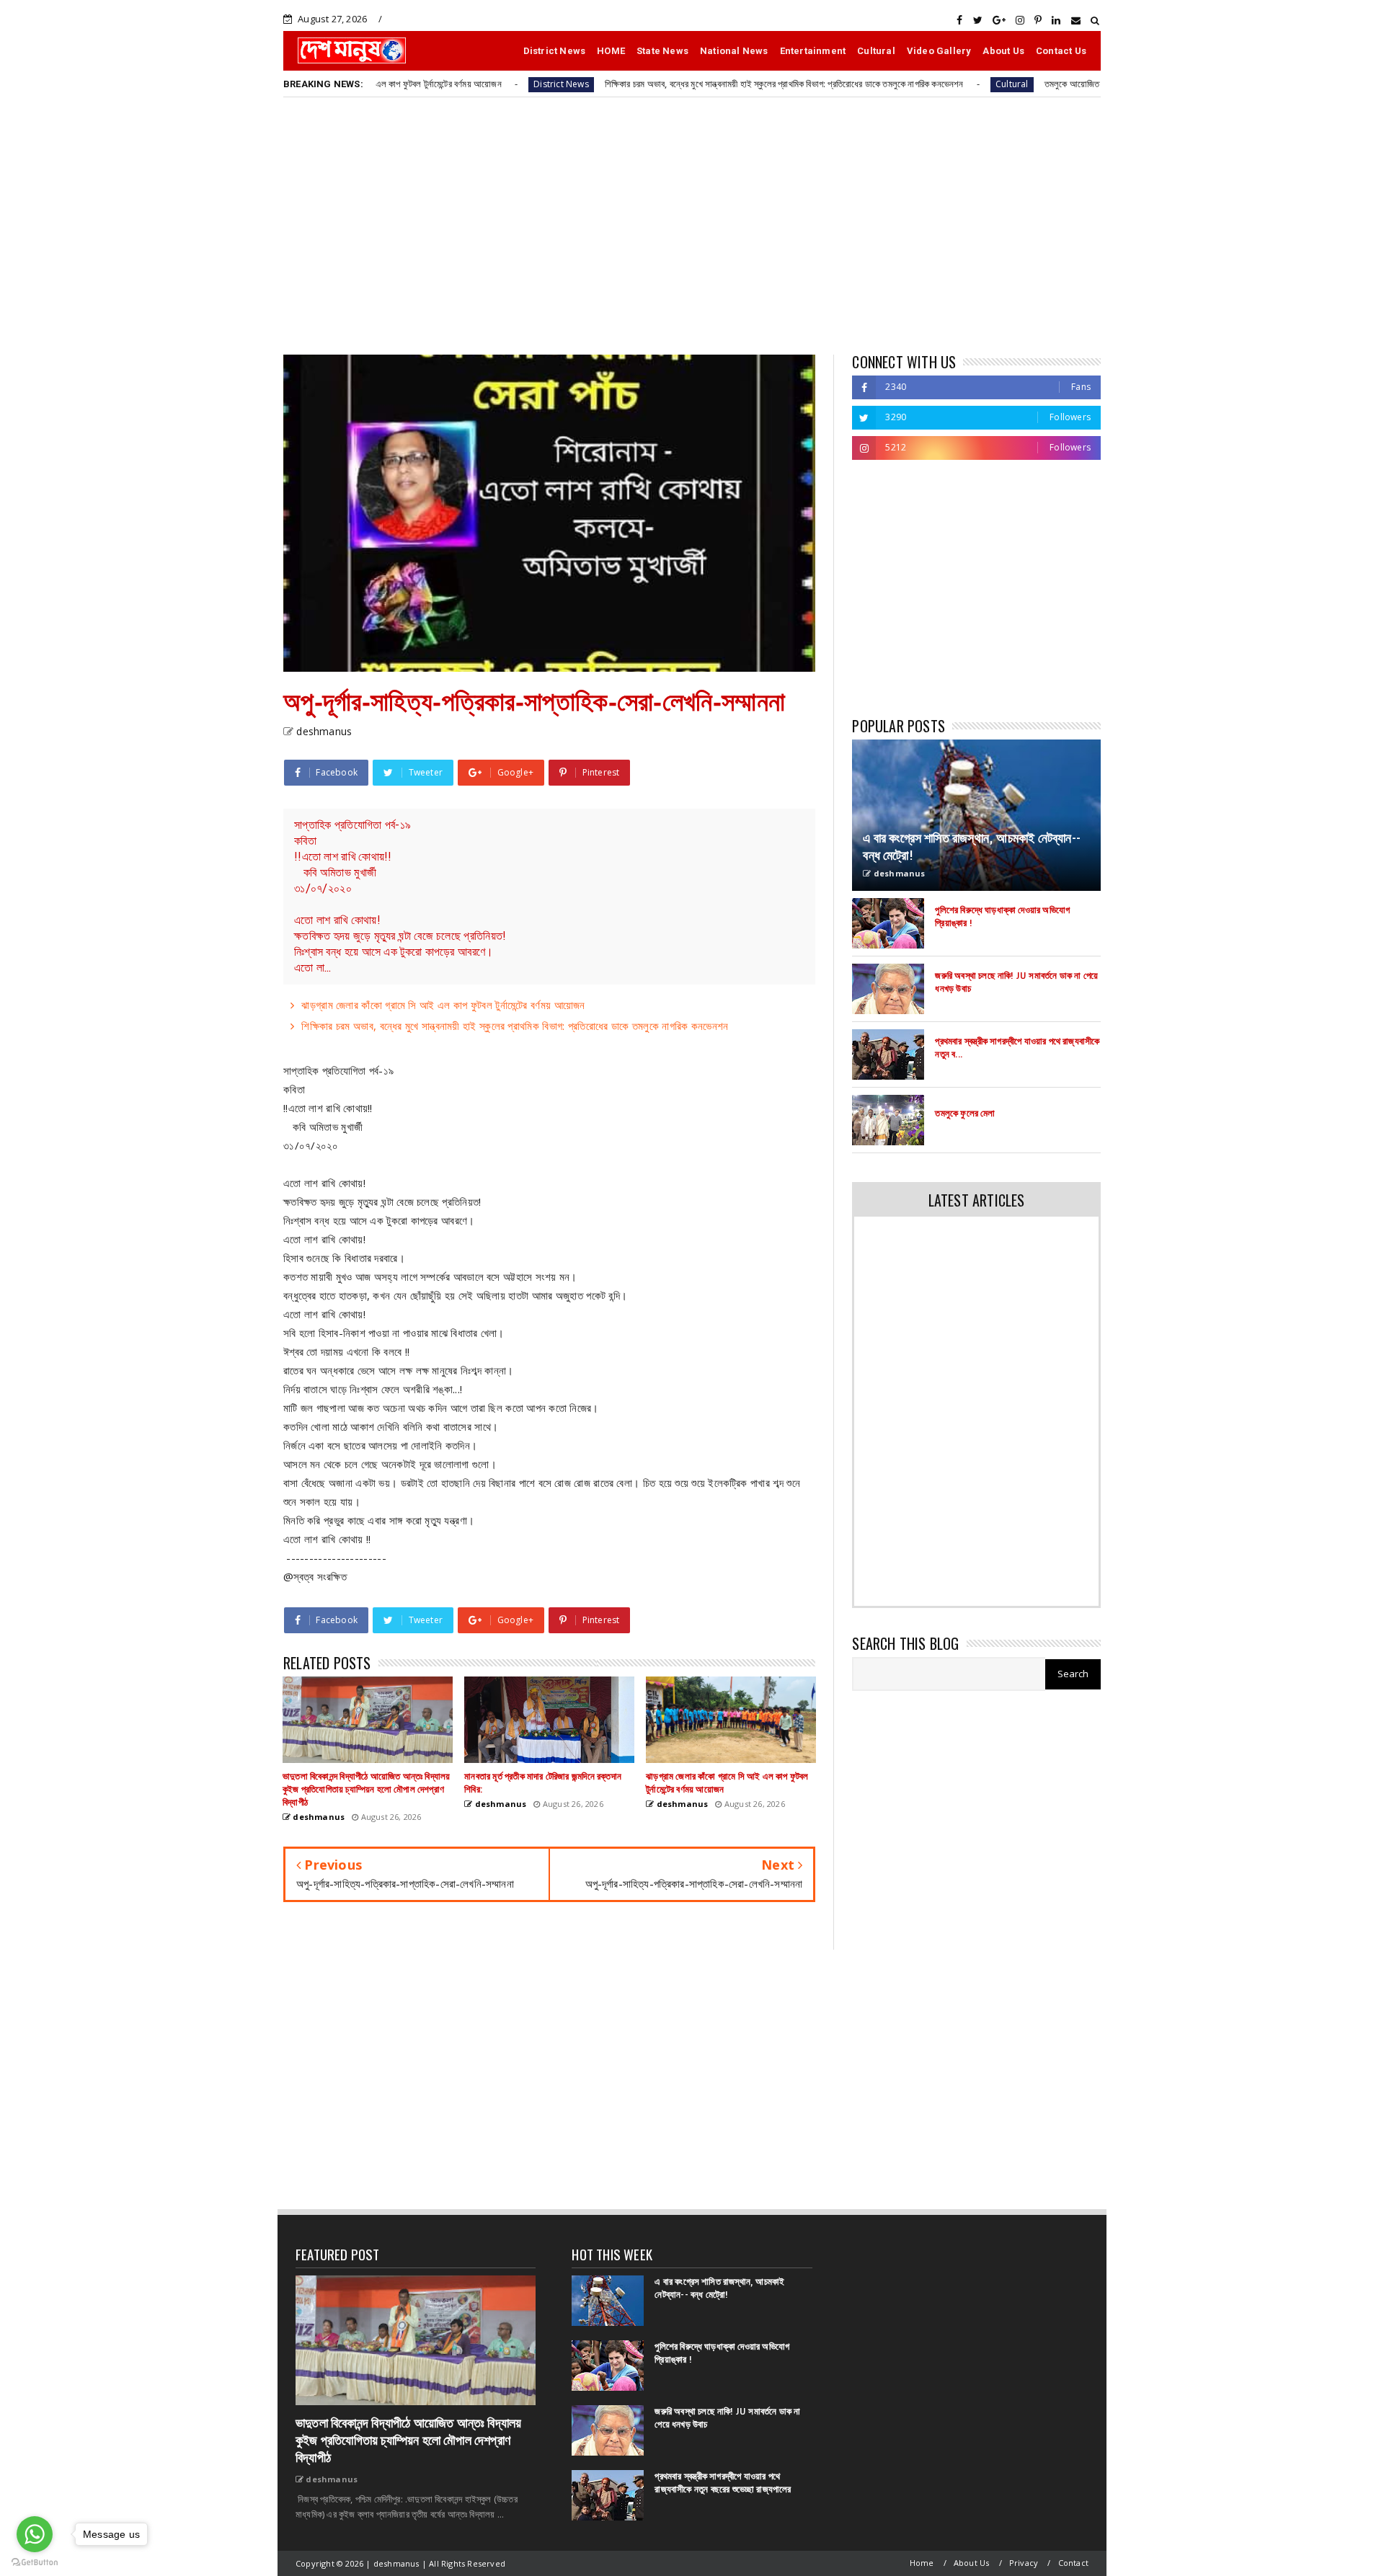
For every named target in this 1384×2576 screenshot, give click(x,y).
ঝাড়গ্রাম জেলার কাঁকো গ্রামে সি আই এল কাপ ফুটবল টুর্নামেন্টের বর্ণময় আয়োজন (443, 1005)
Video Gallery (939, 51)
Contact (1073, 2563)
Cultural (876, 51)
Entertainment (813, 51)
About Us (1003, 51)
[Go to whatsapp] (35, 2534)
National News (734, 51)
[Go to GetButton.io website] (35, 2562)
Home (922, 2563)
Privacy (1024, 2563)
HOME (611, 51)
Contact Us (1061, 51)
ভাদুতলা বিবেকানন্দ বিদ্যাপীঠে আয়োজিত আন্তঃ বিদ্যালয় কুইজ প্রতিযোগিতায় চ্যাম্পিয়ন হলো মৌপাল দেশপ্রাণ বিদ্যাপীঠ (408, 2440)
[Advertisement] (692, 225)
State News (662, 51)
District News (555, 51)
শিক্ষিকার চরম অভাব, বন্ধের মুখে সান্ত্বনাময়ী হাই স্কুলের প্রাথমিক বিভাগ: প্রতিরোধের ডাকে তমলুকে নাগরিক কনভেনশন (691, 84)
